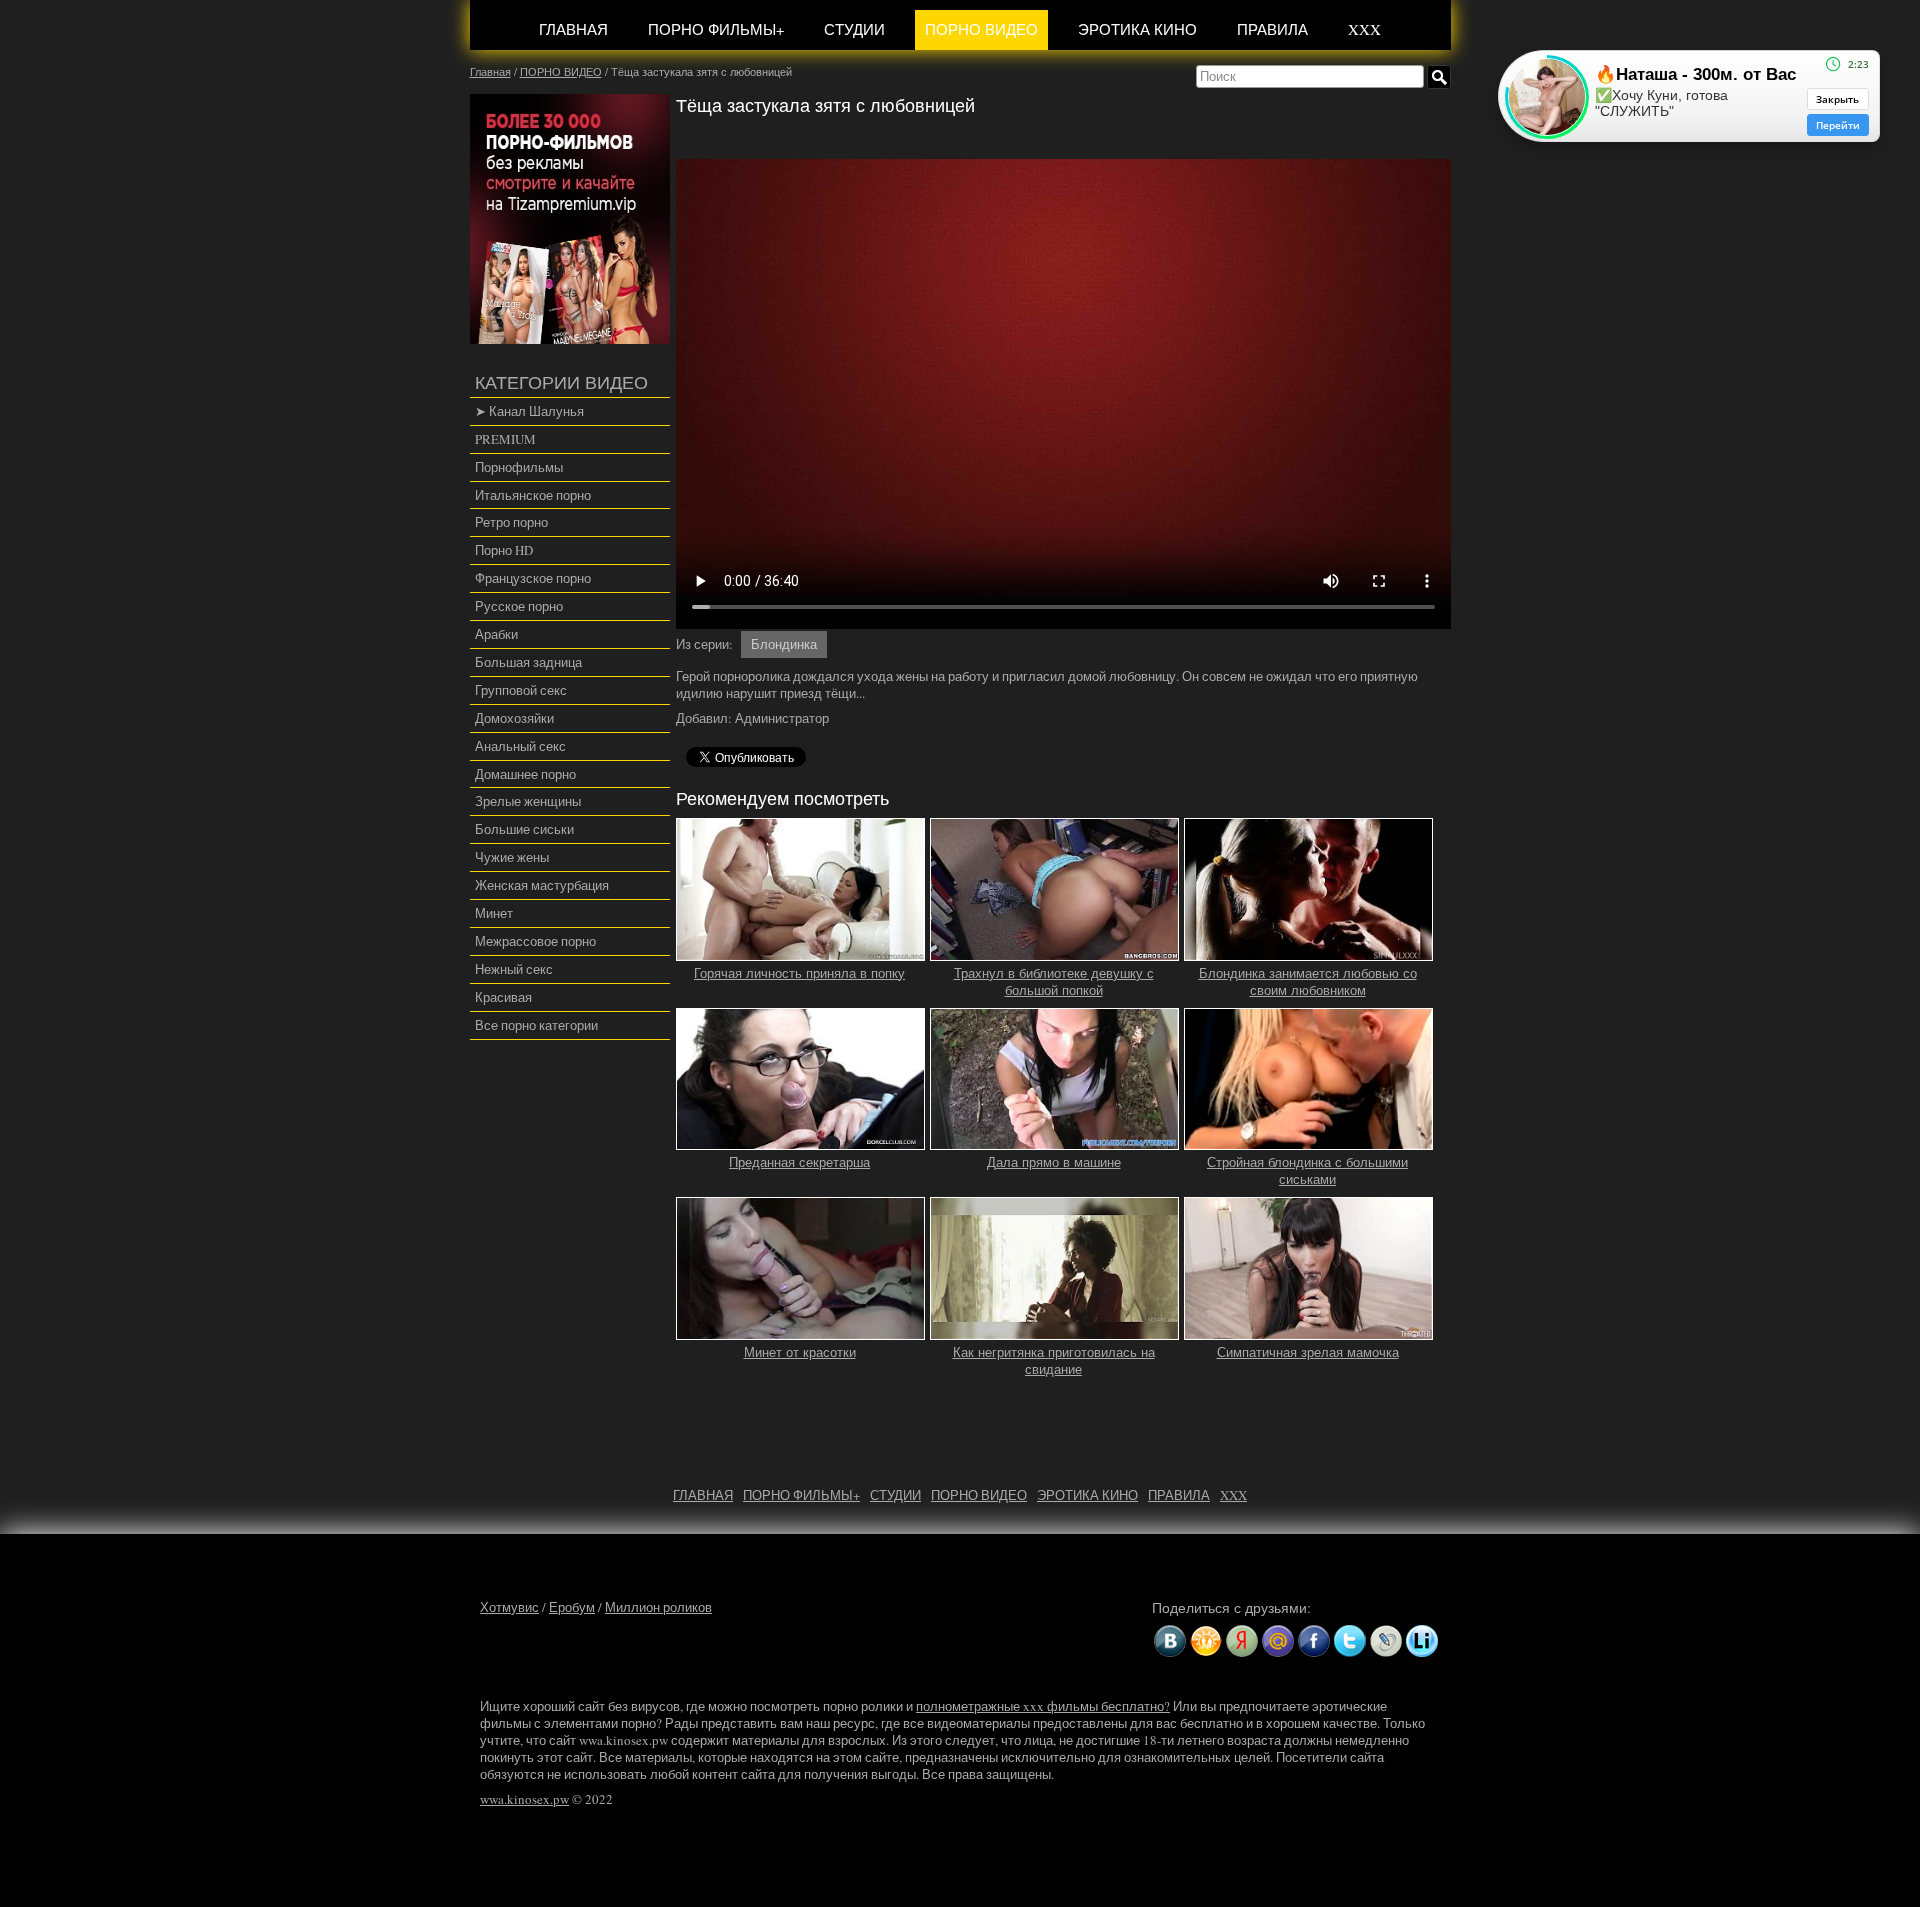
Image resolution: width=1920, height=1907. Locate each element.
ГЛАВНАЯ (573, 29)
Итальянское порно (533, 495)
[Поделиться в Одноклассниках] (1206, 1641)
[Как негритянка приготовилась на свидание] (1055, 1331)
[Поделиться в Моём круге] (1242, 1641)
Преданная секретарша (799, 1162)
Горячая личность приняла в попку (799, 973)
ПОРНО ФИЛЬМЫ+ (716, 29)
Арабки (496, 634)
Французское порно (533, 578)
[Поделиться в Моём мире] (1278, 1641)
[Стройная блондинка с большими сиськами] (1309, 1141)
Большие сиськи (524, 829)
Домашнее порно (525, 774)
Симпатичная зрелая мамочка (1308, 1352)
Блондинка (784, 644)
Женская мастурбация (542, 885)
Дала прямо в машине (1054, 1162)
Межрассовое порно (535, 941)
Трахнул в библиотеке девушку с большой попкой (1054, 982)
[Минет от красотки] (801, 1331)
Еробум (572, 1607)
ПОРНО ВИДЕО (981, 29)
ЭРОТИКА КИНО (1137, 29)
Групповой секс (521, 690)
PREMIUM (505, 439)
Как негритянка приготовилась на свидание (1054, 1361)
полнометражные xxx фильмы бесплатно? (1043, 1706)
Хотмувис (509, 1607)
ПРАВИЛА (1272, 29)
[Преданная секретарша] (801, 1141)
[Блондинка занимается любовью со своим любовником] (1309, 952)
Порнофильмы (519, 467)
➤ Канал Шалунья (529, 411)
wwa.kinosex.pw (524, 1799)
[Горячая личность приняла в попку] (801, 952)
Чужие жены (512, 857)
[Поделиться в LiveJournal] (1386, 1641)
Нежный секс (514, 969)
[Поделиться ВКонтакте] (1170, 1641)
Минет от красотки (800, 1352)
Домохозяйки (514, 718)
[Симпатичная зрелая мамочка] (1309, 1331)
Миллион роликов (658, 1607)
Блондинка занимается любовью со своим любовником (1308, 982)
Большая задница (528, 662)
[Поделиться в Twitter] (1350, 1641)
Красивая (503, 997)
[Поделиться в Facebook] (1314, 1641)
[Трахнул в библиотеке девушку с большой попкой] (1055, 952)
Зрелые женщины (528, 801)
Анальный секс (520, 746)
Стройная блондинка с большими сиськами (1307, 1171)
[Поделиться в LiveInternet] (1422, 1641)
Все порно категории (536, 1025)
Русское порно (519, 606)
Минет (494, 913)
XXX (1364, 29)
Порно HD (504, 550)
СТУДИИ (854, 29)
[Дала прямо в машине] (1055, 1141)
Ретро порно (511, 522)
